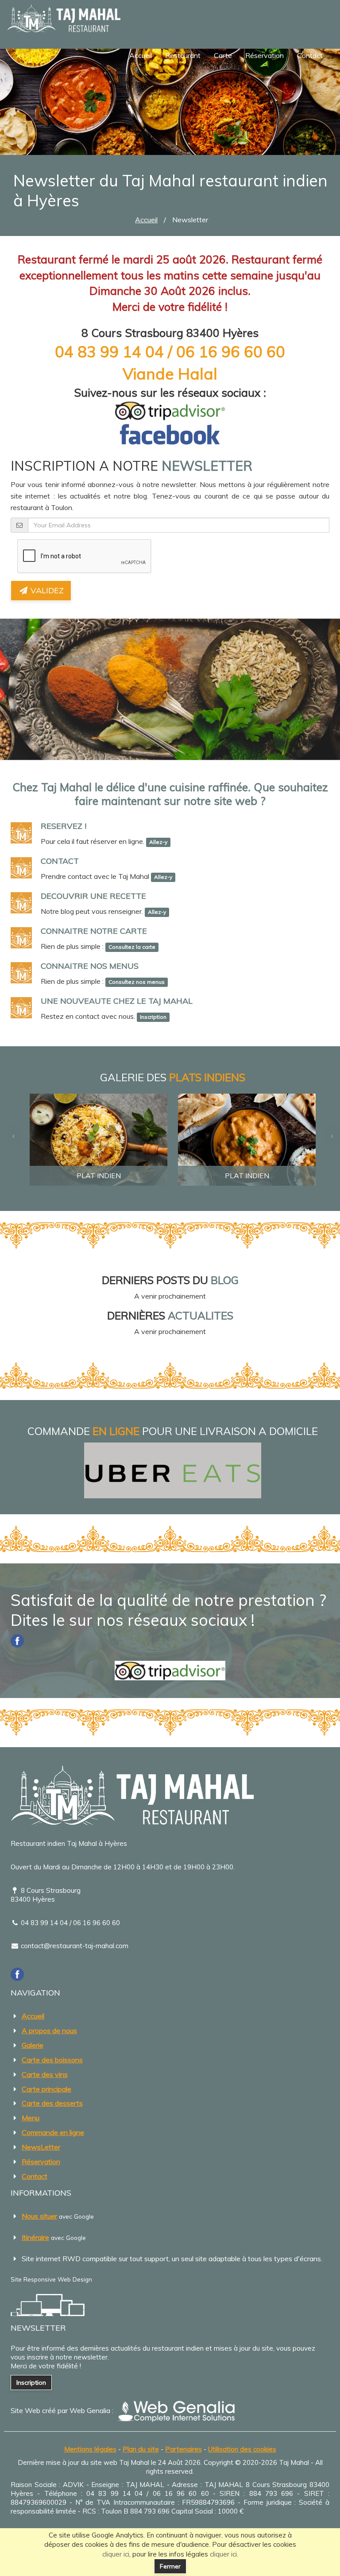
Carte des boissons (52, 2060)
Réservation (265, 55)
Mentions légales (90, 2449)
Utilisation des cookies (242, 2449)
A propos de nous (49, 2031)
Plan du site (141, 2449)
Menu (31, 2118)
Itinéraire (35, 2237)
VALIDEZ (46, 590)
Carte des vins (45, 2074)
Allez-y (158, 842)
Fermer (170, 2566)
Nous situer (39, 2216)
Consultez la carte (132, 947)
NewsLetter (41, 2147)
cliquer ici (116, 2554)
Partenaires (184, 2449)
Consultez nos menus (137, 982)
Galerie (33, 2045)
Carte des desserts (52, 2103)
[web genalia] (176, 2410)
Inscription (153, 1017)
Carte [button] (223, 55)
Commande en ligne (53, 2132)
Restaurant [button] (183, 55)
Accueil (141, 55)
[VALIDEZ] (170, 525)
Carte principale (46, 2089)
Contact (310, 55)
